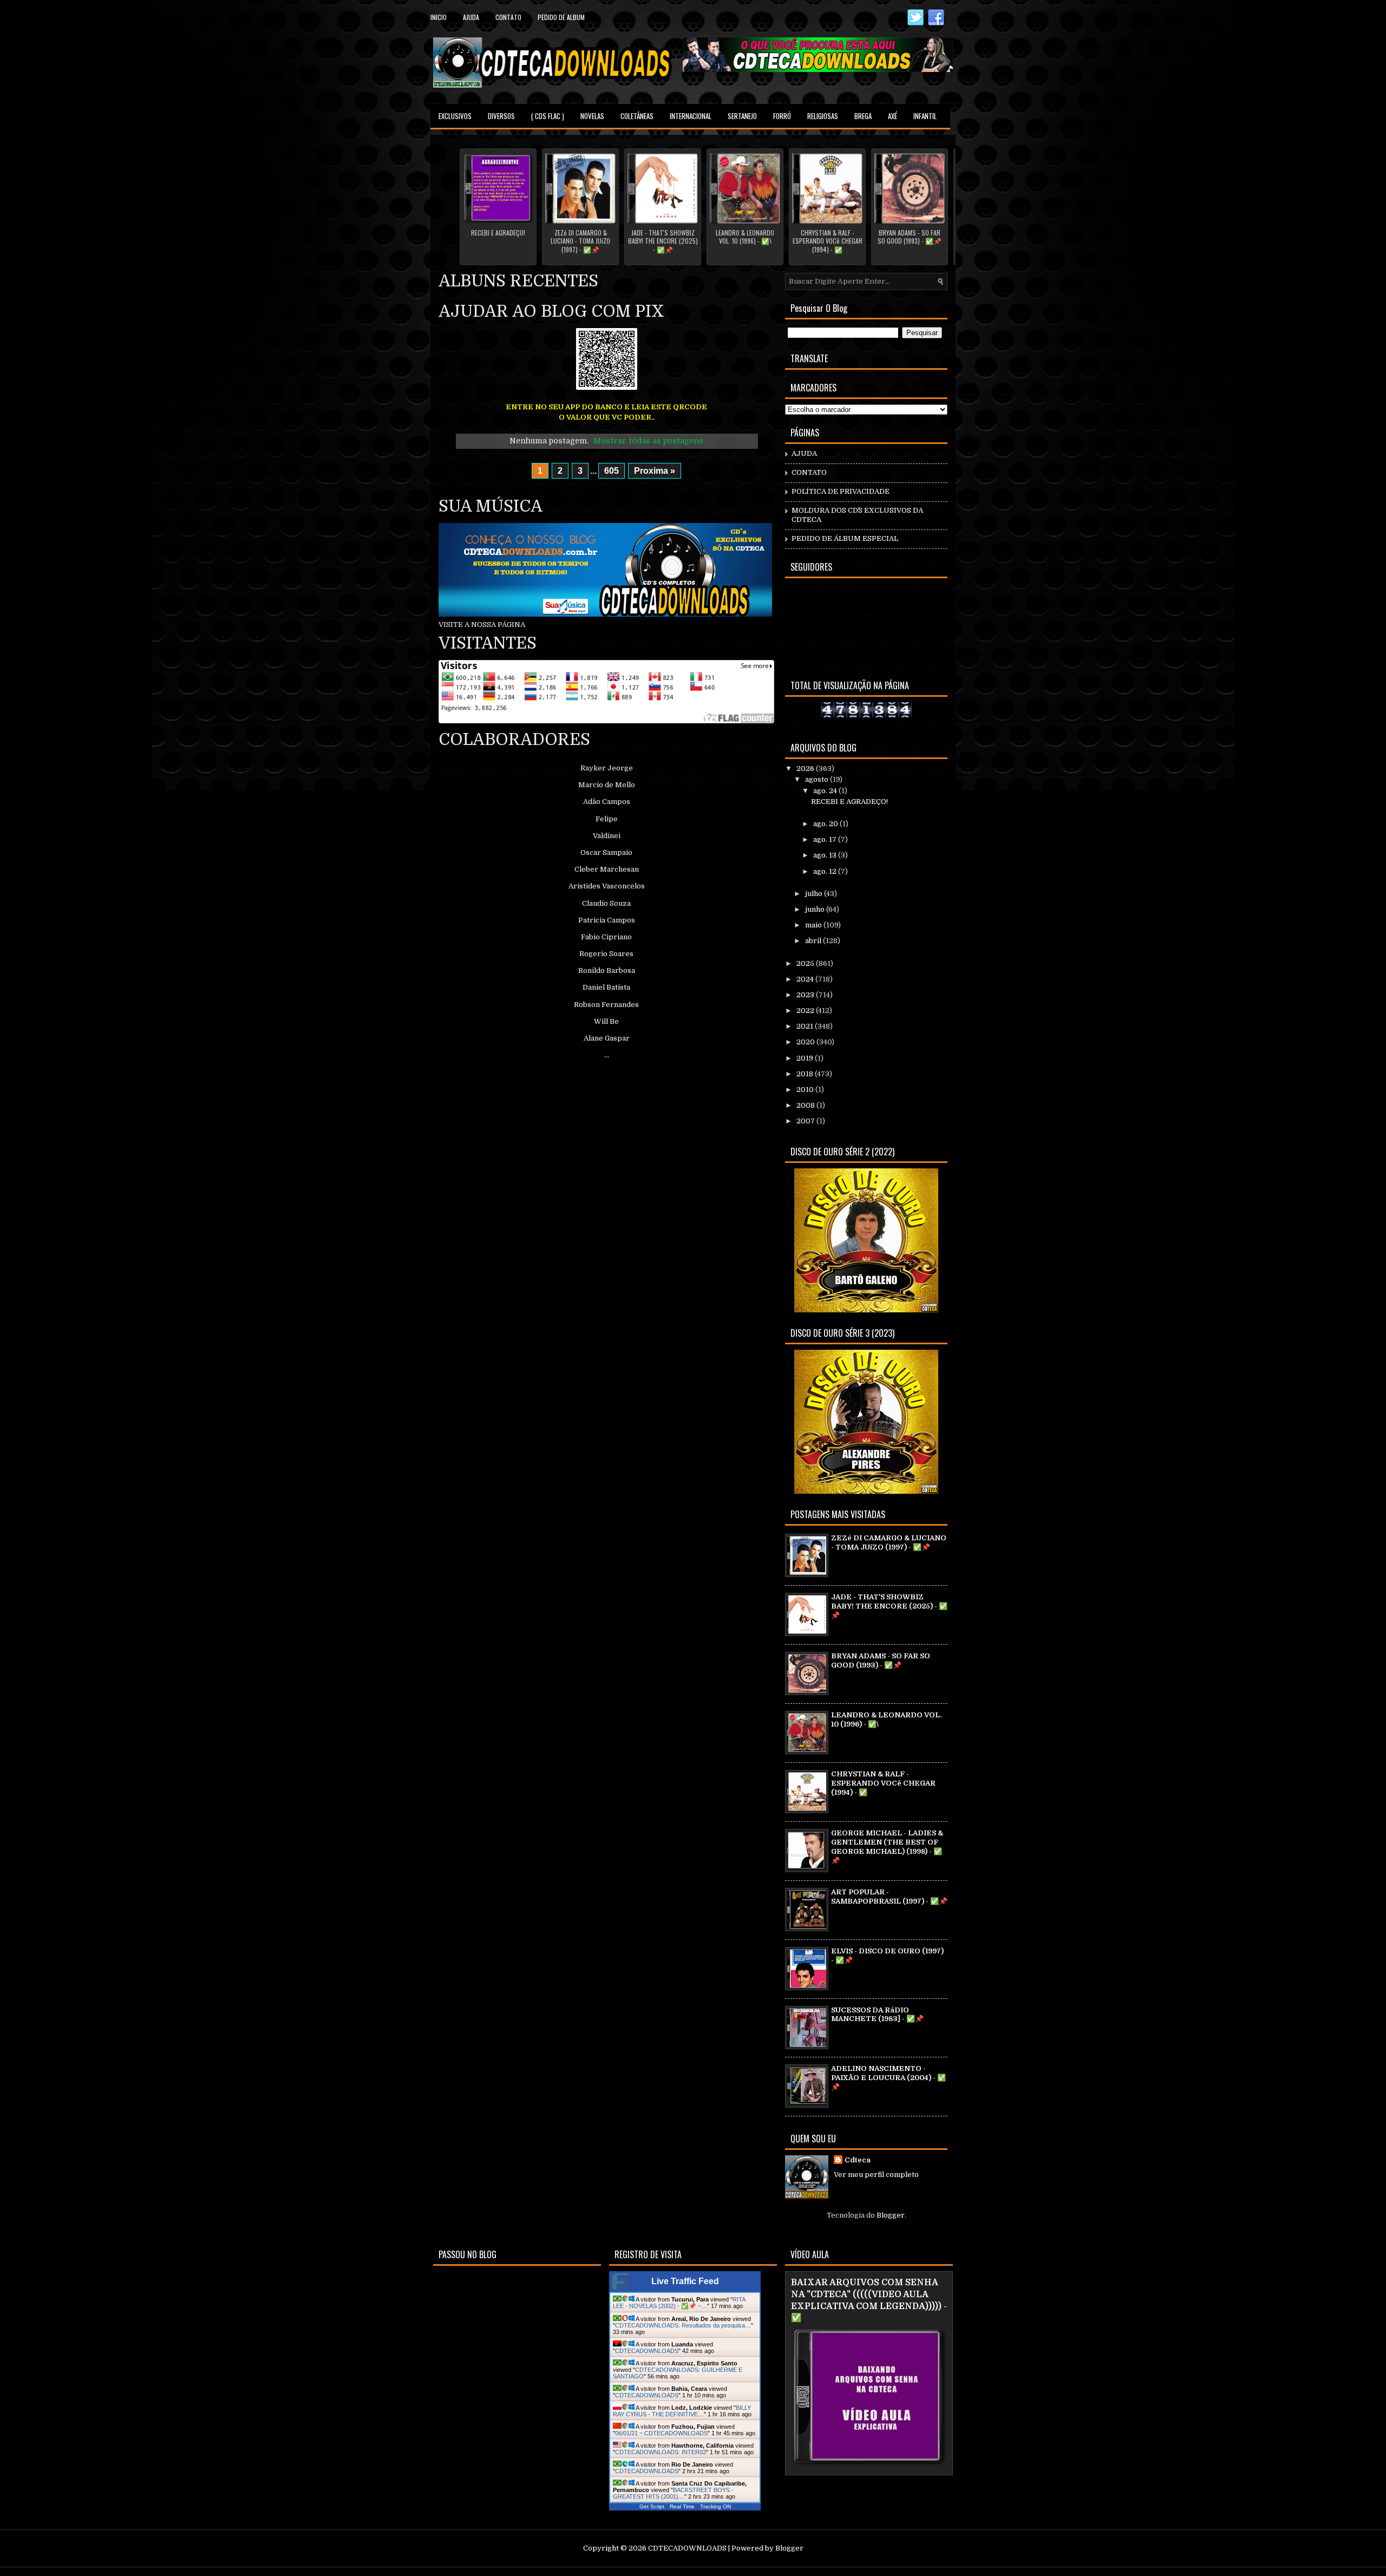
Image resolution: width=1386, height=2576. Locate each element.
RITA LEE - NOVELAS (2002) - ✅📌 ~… (679, 2303)
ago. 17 (826, 839)
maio (814, 925)
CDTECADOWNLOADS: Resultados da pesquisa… (683, 2325)
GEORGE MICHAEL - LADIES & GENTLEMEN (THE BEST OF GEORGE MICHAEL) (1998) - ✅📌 (887, 1847)
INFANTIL (925, 116)
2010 (806, 1090)
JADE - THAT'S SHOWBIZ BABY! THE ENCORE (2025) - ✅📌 (663, 241)
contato (508, 17)
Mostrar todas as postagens (648, 441)
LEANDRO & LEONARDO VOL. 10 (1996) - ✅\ (745, 237)
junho (816, 909)
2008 (806, 1105)
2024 (806, 979)
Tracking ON (715, 2506)
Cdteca (858, 2160)
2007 (806, 1121)
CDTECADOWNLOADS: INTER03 (661, 2452)
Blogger (891, 2215)
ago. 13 (826, 855)
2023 (806, 995)
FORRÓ (782, 116)
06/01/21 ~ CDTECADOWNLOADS (661, 2433)
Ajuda (471, 17)
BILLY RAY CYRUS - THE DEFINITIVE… (682, 2411)
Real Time (682, 2506)
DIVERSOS (501, 116)
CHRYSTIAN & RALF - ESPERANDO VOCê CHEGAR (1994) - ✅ (828, 241)
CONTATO (809, 472)
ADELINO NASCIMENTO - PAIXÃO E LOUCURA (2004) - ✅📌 (888, 2078)
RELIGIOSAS (823, 116)
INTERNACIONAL (691, 116)
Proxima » (655, 471)
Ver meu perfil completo (876, 2175)
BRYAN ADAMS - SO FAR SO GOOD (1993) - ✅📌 (910, 237)
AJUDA (804, 453)
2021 (806, 1026)
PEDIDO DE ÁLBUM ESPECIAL (845, 538)
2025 (806, 963)
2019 (806, 1058)
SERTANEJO (742, 116)
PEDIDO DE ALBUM (561, 17)
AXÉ (893, 116)
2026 (806, 769)
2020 (806, 1042)
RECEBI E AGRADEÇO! (498, 233)
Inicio (439, 17)
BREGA (863, 116)
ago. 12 (826, 871)
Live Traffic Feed (685, 2281)
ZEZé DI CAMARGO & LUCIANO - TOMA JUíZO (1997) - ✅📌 (580, 241)
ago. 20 (826, 824)
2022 (806, 1011)
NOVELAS (592, 116)
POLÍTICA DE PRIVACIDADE (841, 491)
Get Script (652, 2506)
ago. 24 (826, 791)
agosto (818, 779)
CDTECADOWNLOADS (647, 2351)
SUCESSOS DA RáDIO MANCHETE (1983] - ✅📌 (877, 2015)
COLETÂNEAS (637, 116)
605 (612, 471)
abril (814, 941)
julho (815, 894)
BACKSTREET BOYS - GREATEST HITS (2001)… (673, 2493)
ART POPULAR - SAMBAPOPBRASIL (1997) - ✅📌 (889, 1897)
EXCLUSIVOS (455, 116)
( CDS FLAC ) (548, 116)
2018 (806, 1074)
